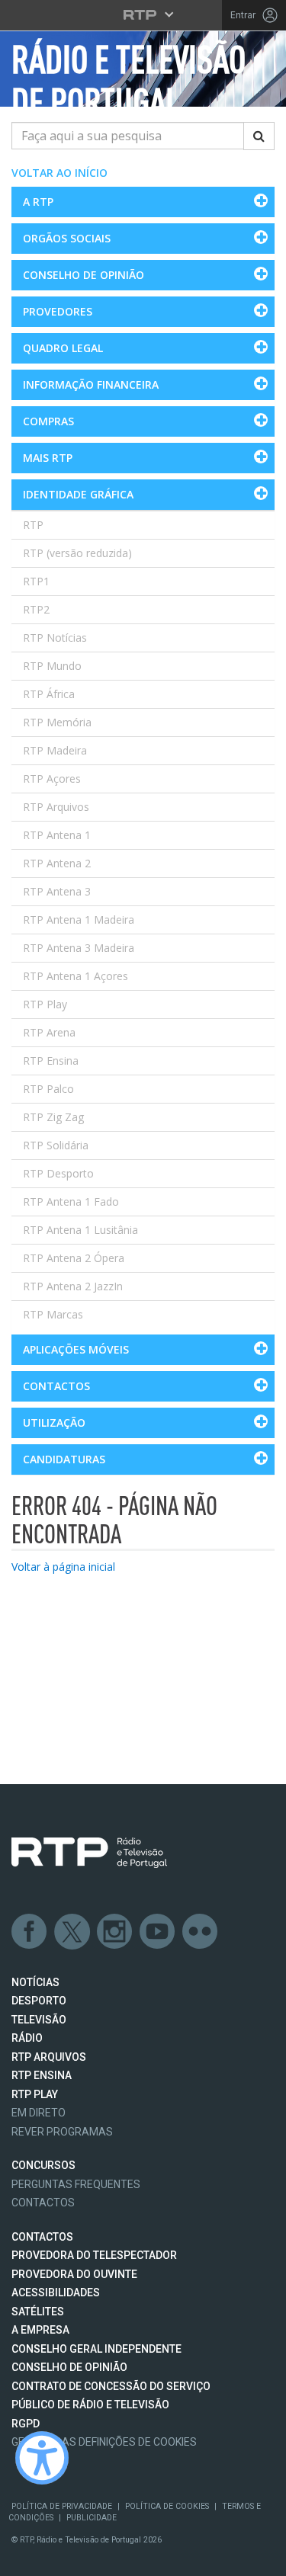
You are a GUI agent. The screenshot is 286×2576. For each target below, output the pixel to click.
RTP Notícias (55, 638)
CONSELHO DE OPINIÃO (69, 2367)
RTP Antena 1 (57, 835)
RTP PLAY (35, 2094)
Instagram (115, 1932)
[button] (143, 202)
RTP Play (45, 1004)
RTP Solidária (56, 1145)
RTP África (49, 694)
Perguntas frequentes (76, 2184)
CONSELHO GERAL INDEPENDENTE (96, 2349)
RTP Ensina (51, 1061)
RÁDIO (27, 2038)
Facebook (30, 1932)
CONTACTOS (42, 2237)
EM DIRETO (39, 2113)
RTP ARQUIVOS (49, 2057)
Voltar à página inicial (63, 1567)
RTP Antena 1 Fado (71, 1201)
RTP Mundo (52, 666)
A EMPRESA (40, 2330)
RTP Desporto (58, 1173)
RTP (33, 525)
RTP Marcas (53, 1314)
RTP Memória (57, 722)
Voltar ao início (59, 173)
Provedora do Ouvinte (74, 2274)
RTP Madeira (55, 750)
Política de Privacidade (62, 2506)
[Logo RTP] (89, 1853)
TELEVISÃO (39, 2020)
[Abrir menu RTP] (143, 14)
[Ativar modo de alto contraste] (42, 2458)
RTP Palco (48, 1089)
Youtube (158, 1932)
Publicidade (92, 2518)
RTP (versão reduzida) (77, 553)
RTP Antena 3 (57, 891)
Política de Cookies (167, 2506)
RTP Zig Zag (53, 1117)
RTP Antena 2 (57, 863)
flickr (201, 1932)
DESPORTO (39, 2001)
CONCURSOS (43, 2165)
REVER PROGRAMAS (62, 2132)
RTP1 (36, 581)
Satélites (38, 2312)
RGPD (26, 2424)
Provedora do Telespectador (94, 2255)
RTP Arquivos (56, 807)
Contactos (43, 2203)
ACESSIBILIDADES (56, 2292)
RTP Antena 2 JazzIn (73, 1286)
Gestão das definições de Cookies (104, 2442)
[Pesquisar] (259, 136)
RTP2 (36, 609)
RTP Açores (52, 779)
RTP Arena (49, 1032)
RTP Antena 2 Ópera (74, 1258)
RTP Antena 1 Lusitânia (80, 1230)
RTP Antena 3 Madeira (79, 948)
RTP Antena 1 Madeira (79, 920)
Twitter (72, 1932)
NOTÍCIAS (35, 1982)
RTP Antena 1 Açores (76, 976)
